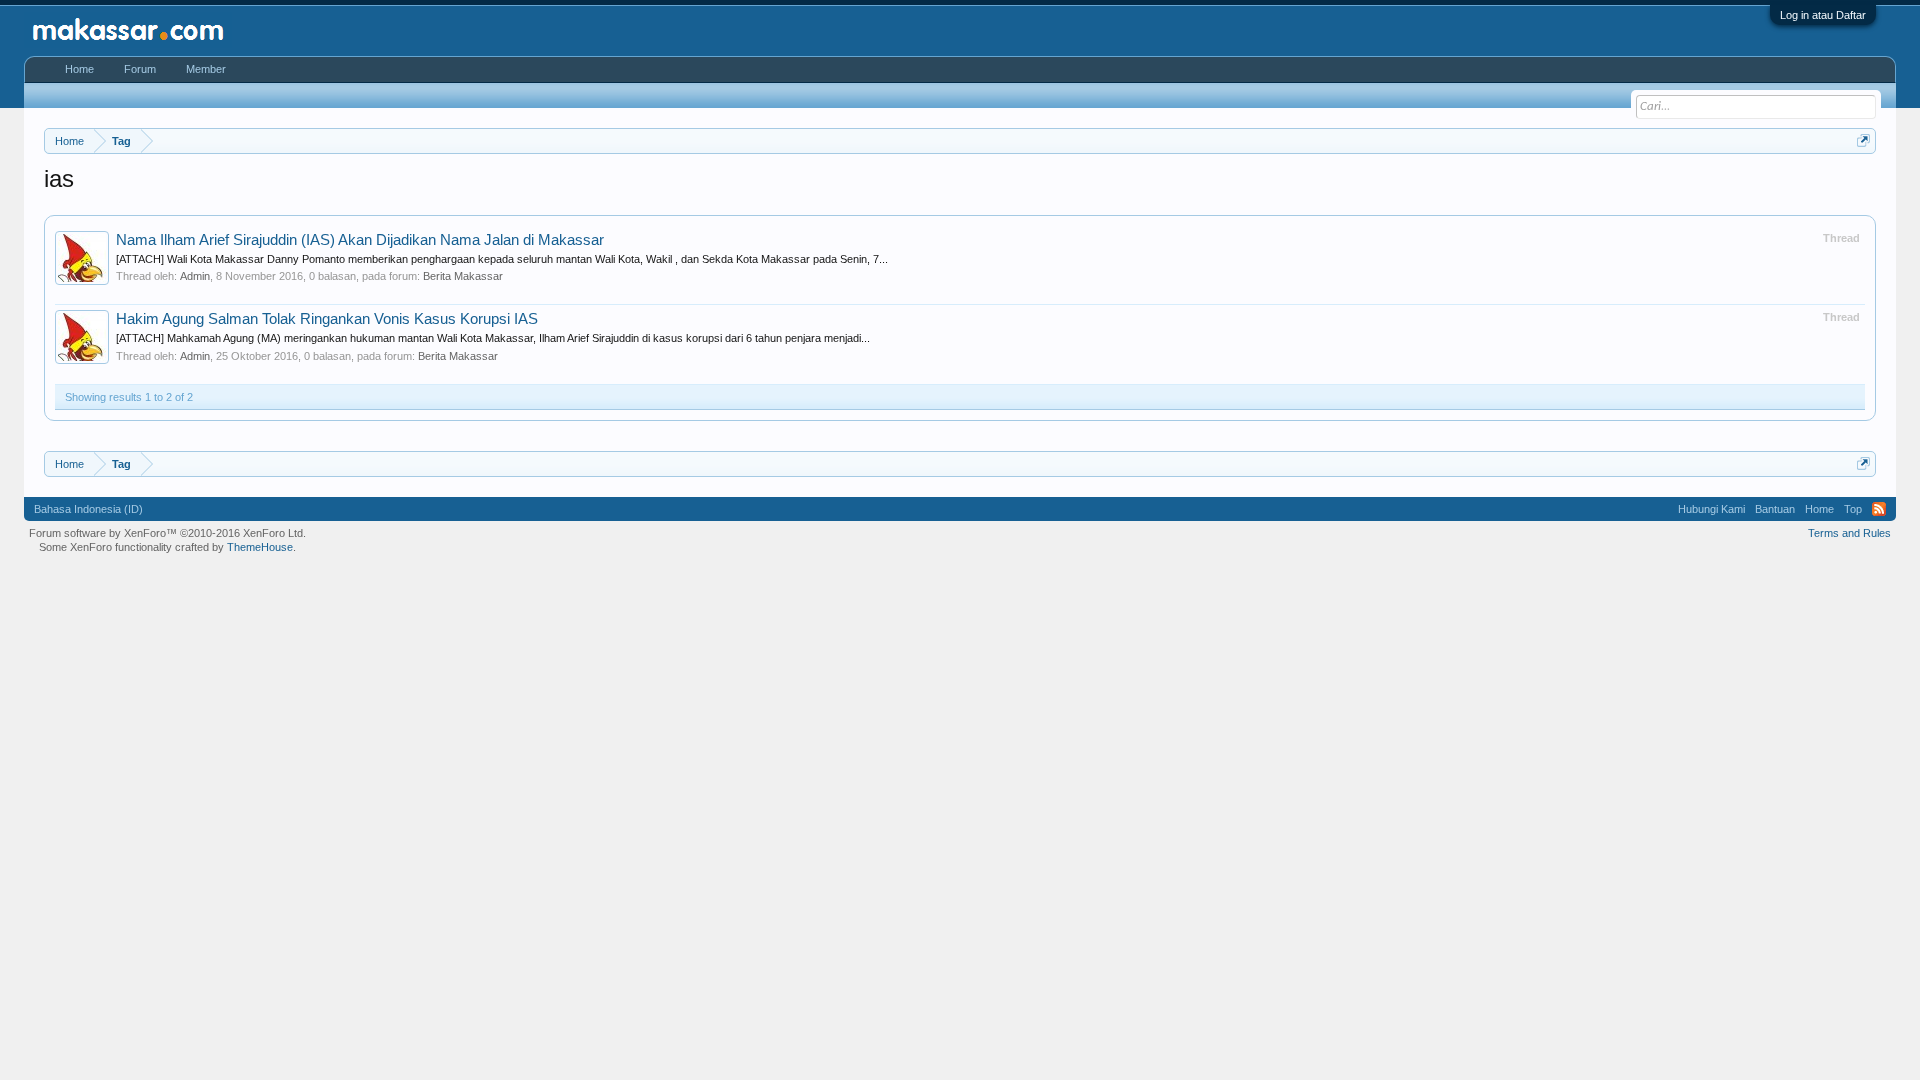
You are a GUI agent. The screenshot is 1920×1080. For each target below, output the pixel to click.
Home (79, 69)
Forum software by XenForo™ (167, 533)
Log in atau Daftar (1823, 15)
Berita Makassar (463, 276)
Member (206, 69)
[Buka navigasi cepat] (1863, 140)
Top (1853, 509)
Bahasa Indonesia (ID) (88, 509)
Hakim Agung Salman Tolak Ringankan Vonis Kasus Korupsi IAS (327, 319)
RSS (1879, 509)
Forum (140, 69)
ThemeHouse (260, 547)
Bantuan (1775, 509)
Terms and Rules (1849, 533)
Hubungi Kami (1711, 509)
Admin (195, 276)
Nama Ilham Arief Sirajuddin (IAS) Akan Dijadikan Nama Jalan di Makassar (360, 240)
